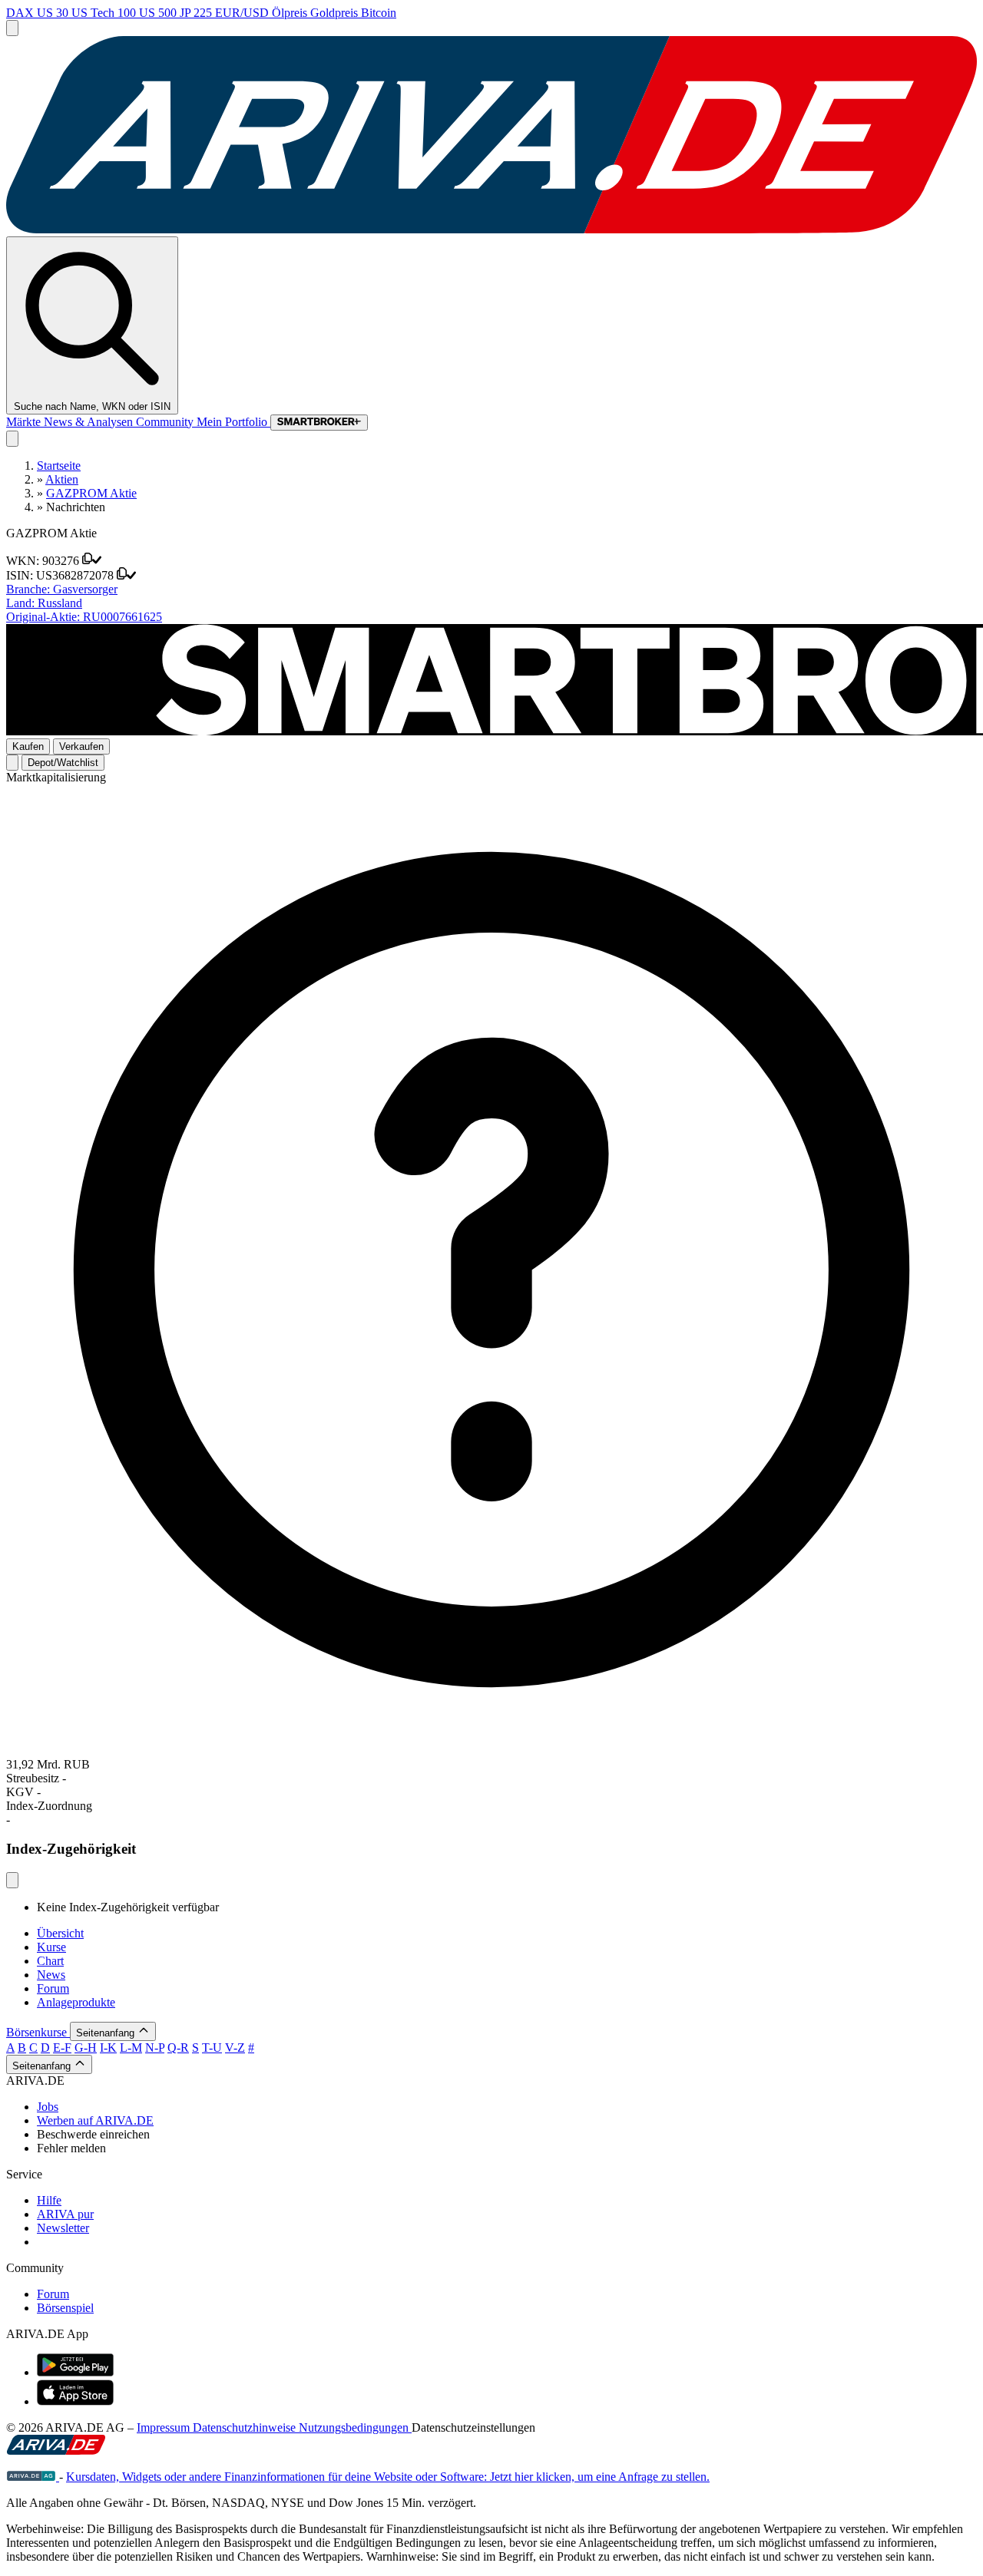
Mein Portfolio (233, 422)
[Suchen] (12, 439)
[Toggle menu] (12, 28)
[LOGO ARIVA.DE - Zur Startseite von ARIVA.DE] (491, 229)
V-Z (235, 2048)
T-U (212, 2048)
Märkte (25, 422)
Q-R (178, 2048)
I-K (108, 2048)
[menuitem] (507, 2107)
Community (166, 422)
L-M (131, 2048)
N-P (155, 2048)
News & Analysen (90, 422)
